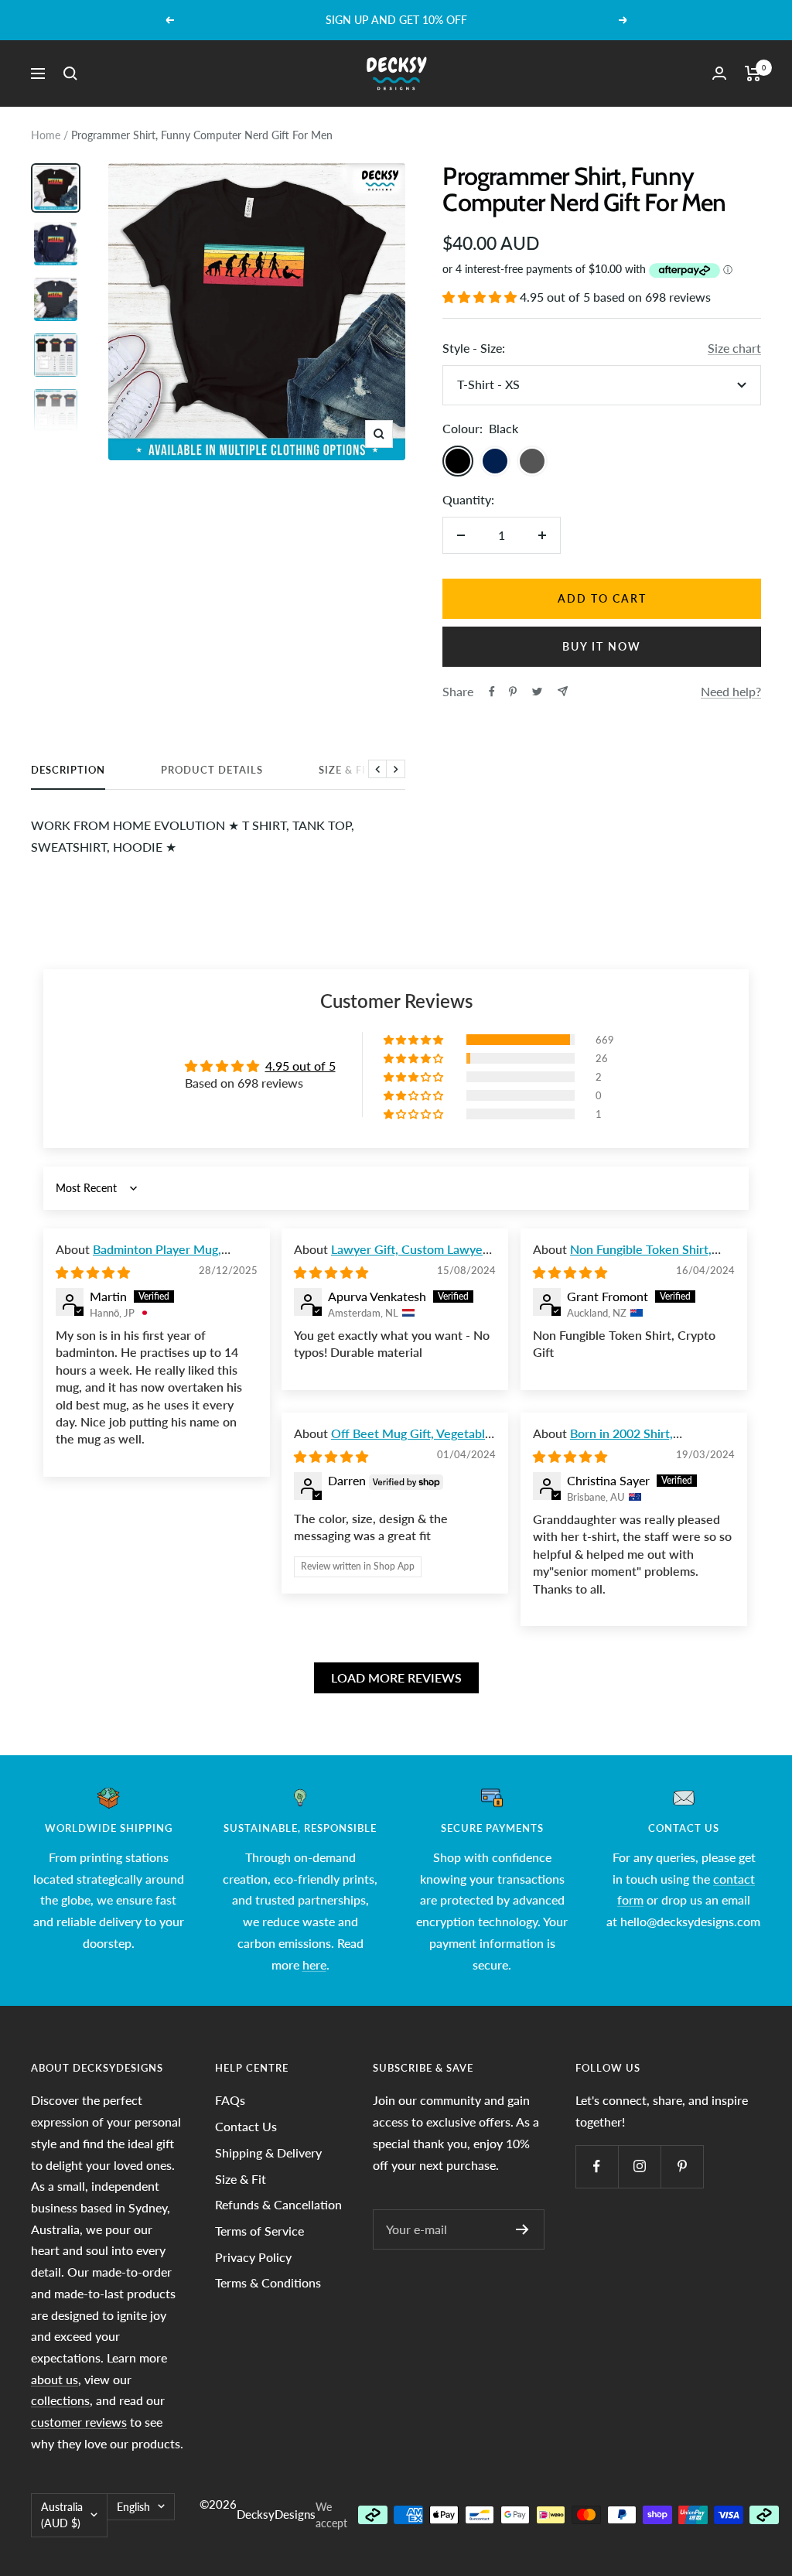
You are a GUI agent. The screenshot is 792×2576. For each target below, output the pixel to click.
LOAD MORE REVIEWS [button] (396, 1677)
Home (46, 135)
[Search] (70, 73)
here (314, 1964)
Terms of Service (259, 2231)
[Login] (719, 73)
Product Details (212, 770)
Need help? (731, 691)
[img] (93, 1272)
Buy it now (602, 646)
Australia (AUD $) (62, 2515)
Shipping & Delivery (268, 2152)
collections (60, 2400)
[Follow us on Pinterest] (682, 2166)
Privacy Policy (253, 2257)
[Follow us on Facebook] (597, 2166)
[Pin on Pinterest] (513, 692)
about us (55, 2379)
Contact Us (246, 2126)
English (133, 2507)
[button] (481, 297)
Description (68, 770)
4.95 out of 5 (300, 1066)
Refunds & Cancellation (278, 2204)
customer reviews (79, 2422)
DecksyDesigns (276, 2514)
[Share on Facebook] (492, 692)
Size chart (734, 348)
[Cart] (753, 73)
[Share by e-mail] (563, 691)
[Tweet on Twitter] (537, 692)
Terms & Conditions (268, 2282)
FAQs (230, 2100)
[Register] (522, 2229)
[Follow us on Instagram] (639, 2166)
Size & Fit (346, 770)
